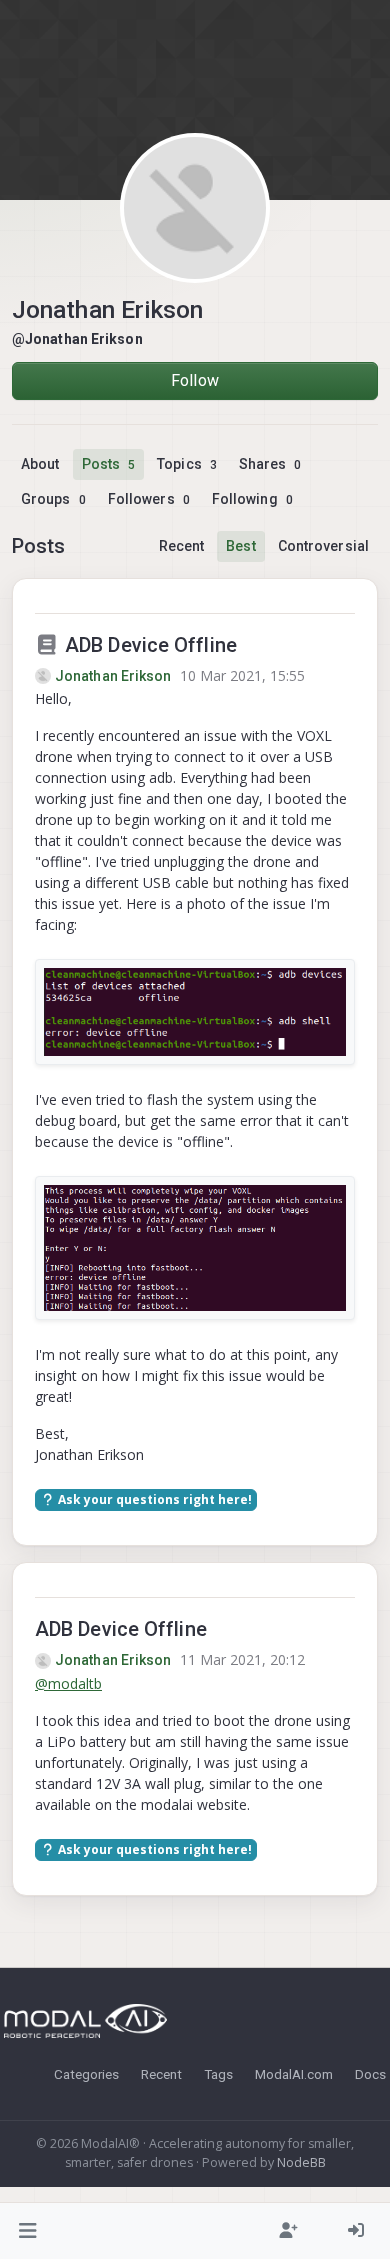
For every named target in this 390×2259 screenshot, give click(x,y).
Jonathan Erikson (113, 676)
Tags (218, 2074)
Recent (182, 546)
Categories (86, 2074)
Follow (195, 380)
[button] (28, 2231)
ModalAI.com (294, 2074)
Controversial (323, 546)
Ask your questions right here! (153, 1499)
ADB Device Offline (148, 645)
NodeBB (301, 2162)
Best (240, 546)
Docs (370, 2074)
